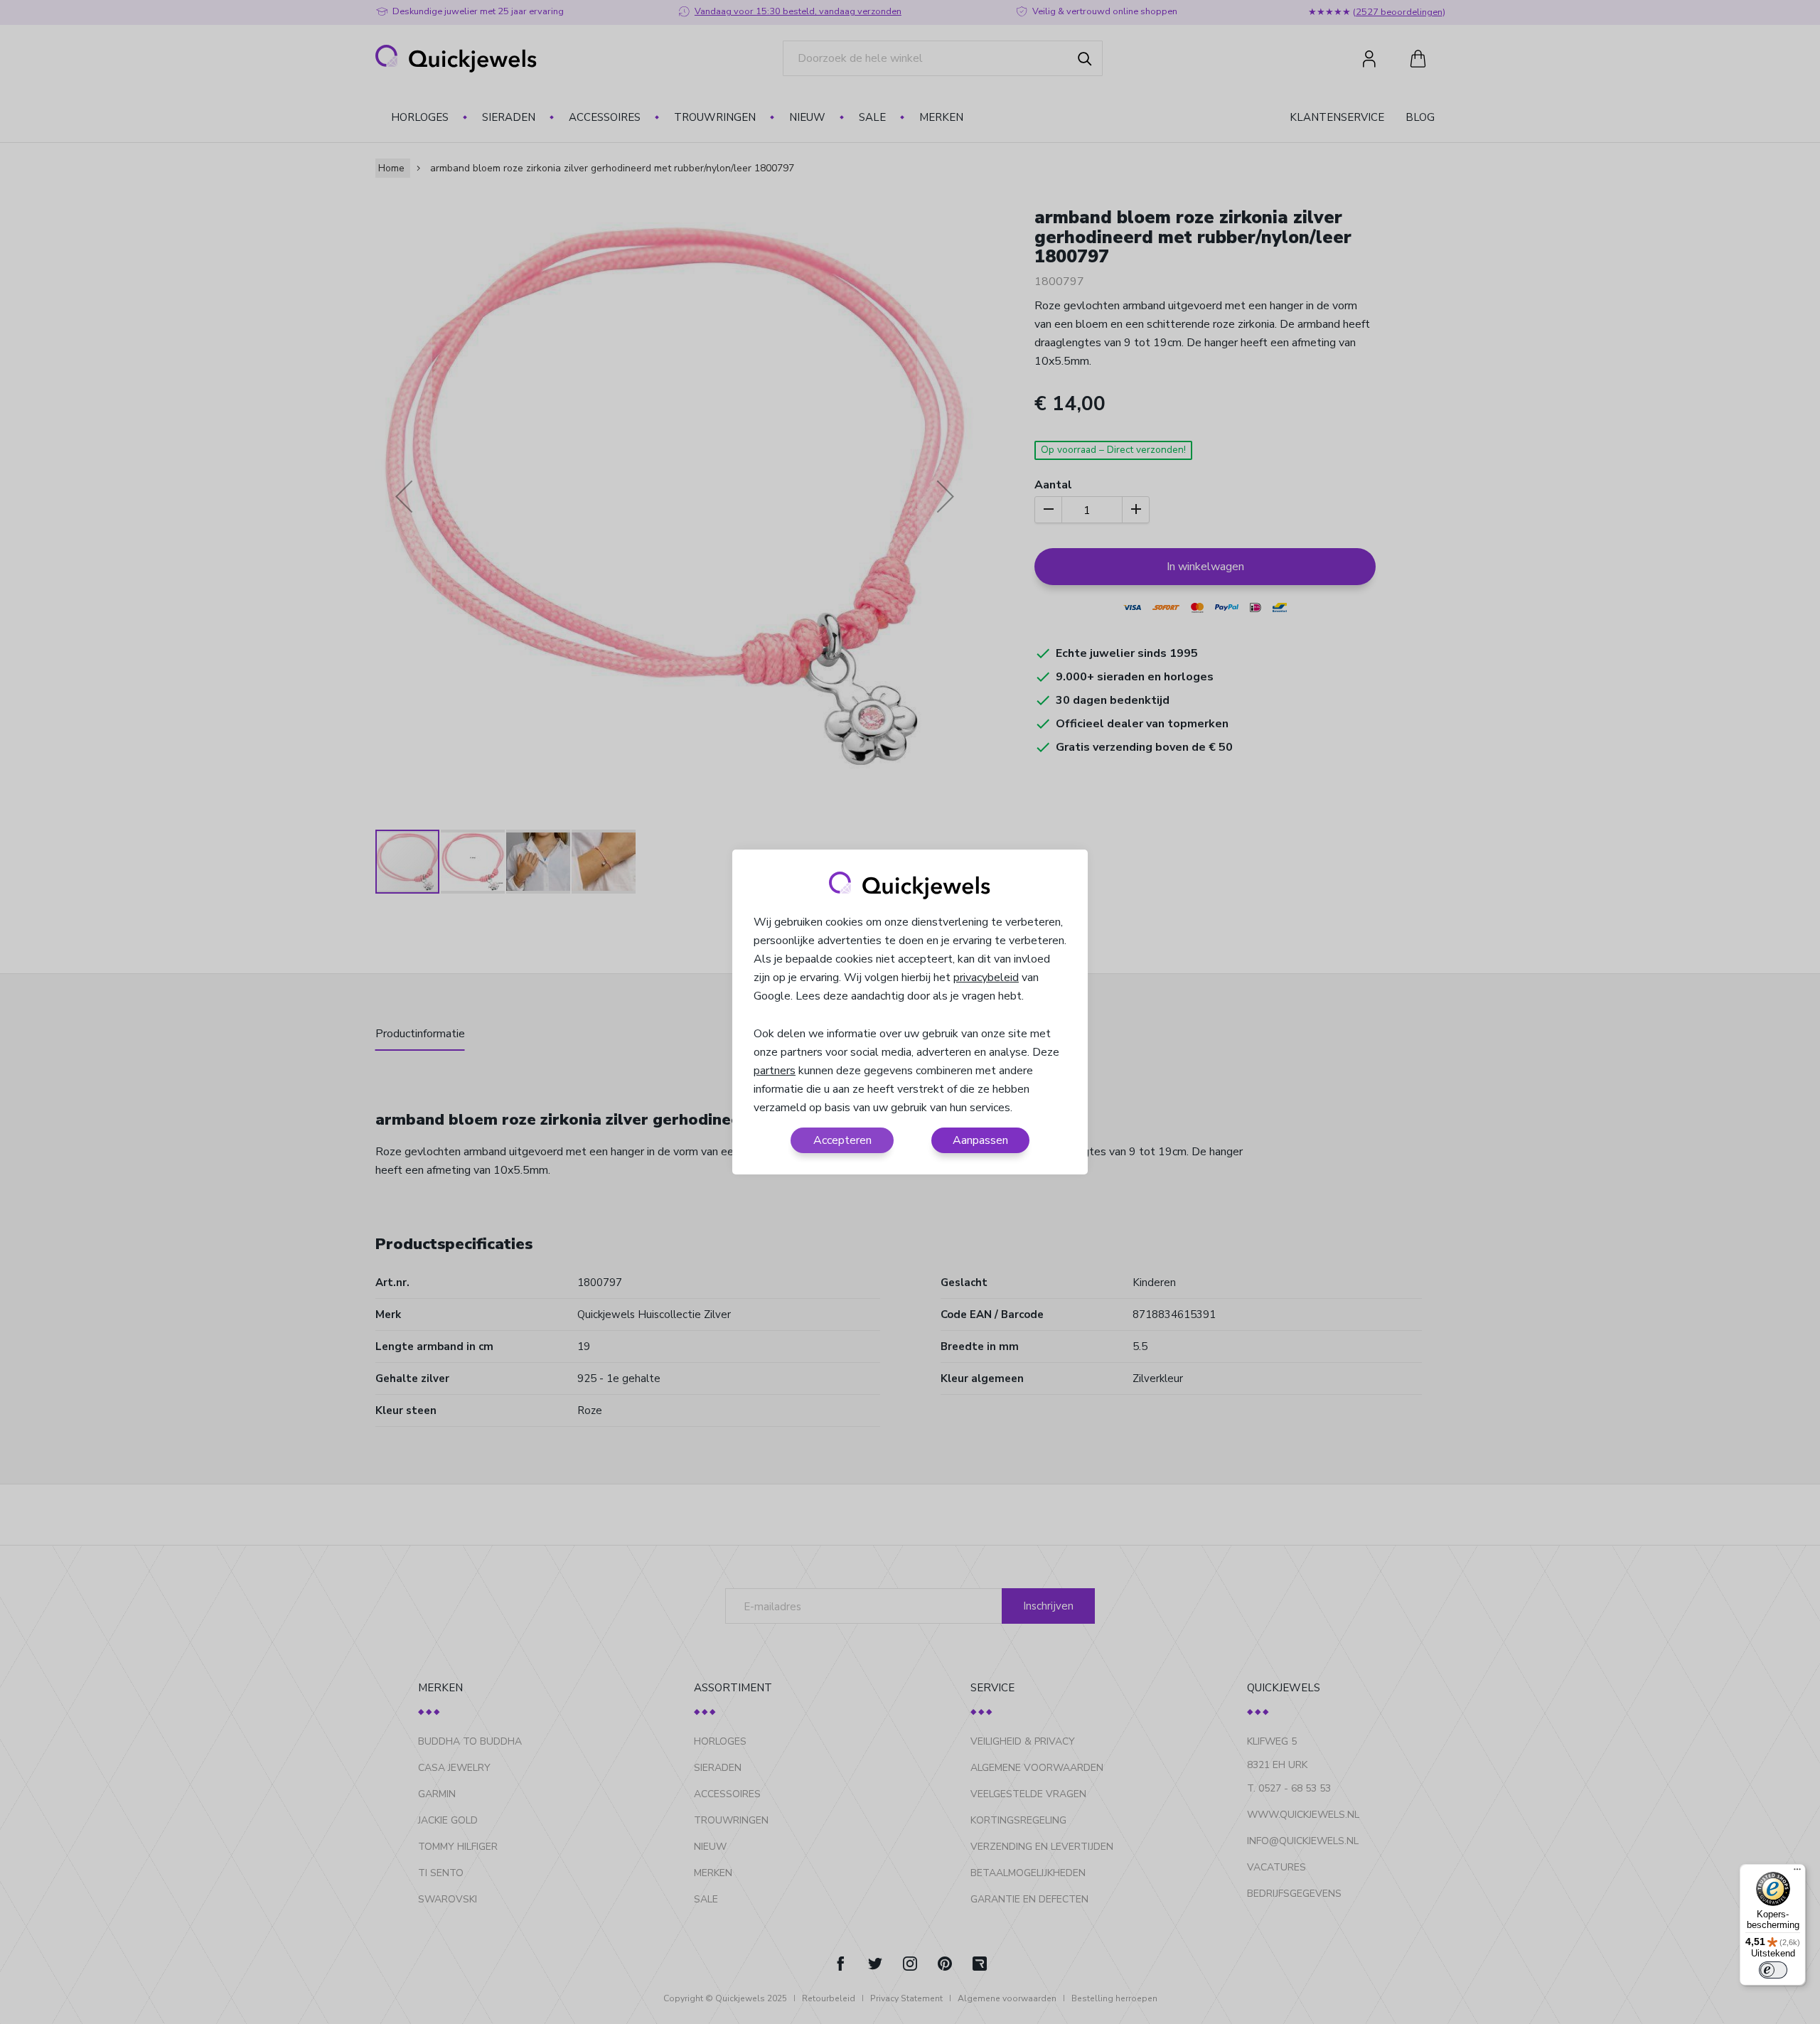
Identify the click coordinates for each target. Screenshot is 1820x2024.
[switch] (1773, 1970)
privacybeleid (986, 978)
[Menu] (1797, 1873)
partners (775, 1071)
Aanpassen (980, 1140)
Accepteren (842, 1140)
